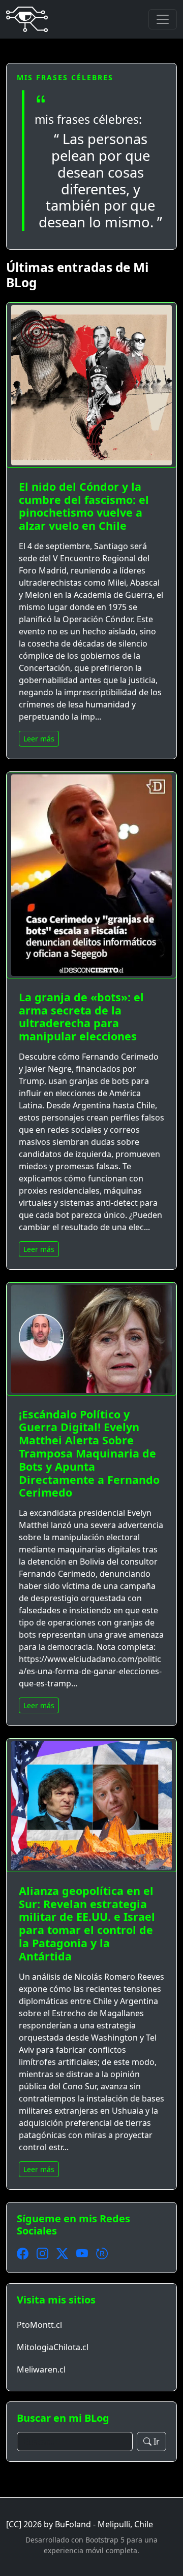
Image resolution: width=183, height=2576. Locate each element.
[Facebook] (23, 2254)
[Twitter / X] (62, 2254)
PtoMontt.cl (39, 2325)
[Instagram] (42, 2254)
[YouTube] (82, 2254)
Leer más (39, 739)
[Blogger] (102, 2254)
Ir (157, 2442)
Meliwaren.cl (41, 2369)
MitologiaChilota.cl (53, 2347)
